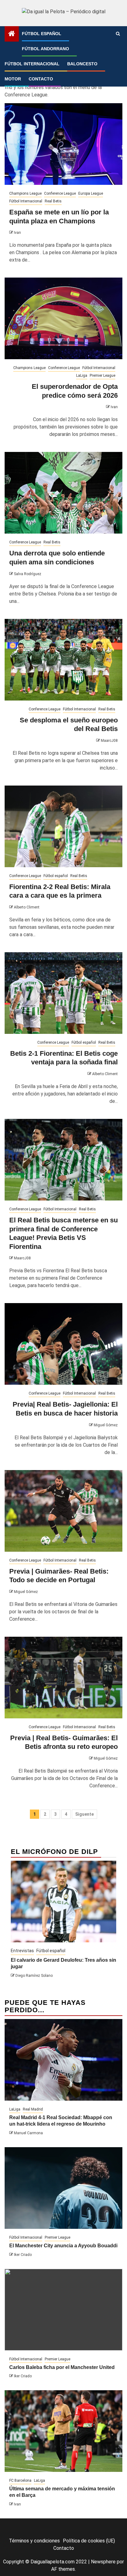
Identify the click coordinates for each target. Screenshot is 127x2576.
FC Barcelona (20, 2481)
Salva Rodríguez (28, 574)
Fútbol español (42, 34)
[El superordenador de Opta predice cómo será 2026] (63, 318)
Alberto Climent (27, 907)
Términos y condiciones (34, 2541)
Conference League (60, 193)
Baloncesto (82, 64)
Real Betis (53, 201)
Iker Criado (23, 2255)
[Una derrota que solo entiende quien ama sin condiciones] (63, 493)
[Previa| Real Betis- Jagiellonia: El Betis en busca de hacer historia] (63, 1344)
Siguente (84, 1814)
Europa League (91, 193)
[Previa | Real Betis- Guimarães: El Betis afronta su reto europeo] (63, 1678)
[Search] (118, 34)
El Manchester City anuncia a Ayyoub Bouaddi (63, 2246)
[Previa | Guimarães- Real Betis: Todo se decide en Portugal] (63, 1511)
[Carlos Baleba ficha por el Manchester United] (63, 2310)
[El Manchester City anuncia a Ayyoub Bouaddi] (63, 2188)
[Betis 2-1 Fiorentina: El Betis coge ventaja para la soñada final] (63, 993)
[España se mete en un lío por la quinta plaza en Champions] (63, 144)
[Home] (12, 34)
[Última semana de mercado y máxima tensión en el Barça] (63, 2431)
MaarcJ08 (109, 741)
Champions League (25, 193)
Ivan (17, 233)
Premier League (102, 376)
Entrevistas (22, 1951)
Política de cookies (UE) (89, 2541)
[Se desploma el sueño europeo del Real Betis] (63, 660)
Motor (13, 79)
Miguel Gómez (106, 1425)
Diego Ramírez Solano (34, 1976)
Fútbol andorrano (45, 49)
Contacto (41, 79)
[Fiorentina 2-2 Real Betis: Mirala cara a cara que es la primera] (63, 826)
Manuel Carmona (28, 2133)
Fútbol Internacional (32, 64)
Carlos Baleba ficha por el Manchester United (62, 2367)
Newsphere (103, 2562)
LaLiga (82, 376)
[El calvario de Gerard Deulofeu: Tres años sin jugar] (63, 1902)
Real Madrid (33, 2109)
